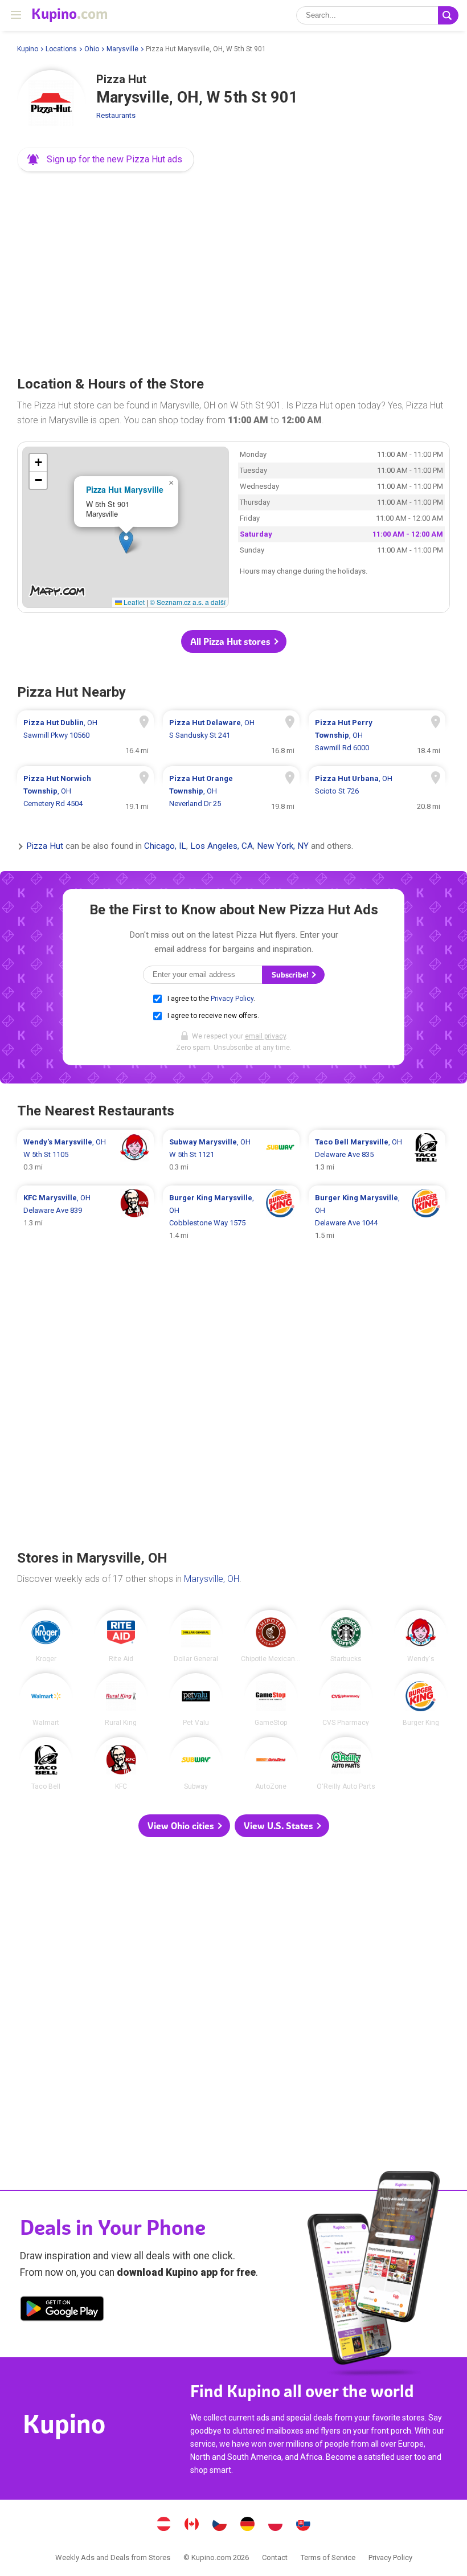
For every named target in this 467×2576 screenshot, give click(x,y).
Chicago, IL (165, 847)
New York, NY (283, 847)
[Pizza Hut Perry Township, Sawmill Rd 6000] (377, 735)
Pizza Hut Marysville (125, 489)
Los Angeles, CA (222, 847)
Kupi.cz (220, 2525)
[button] (106, 160)
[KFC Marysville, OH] (121, 1763)
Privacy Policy (232, 999)
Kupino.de (248, 2525)
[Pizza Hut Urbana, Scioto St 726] (377, 791)
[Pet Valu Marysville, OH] (196, 1700)
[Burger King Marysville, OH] (421, 1700)
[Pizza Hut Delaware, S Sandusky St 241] (231, 735)
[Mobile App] (62, 2311)
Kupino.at (164, 2525)
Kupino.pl (276, 2525)
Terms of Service (328, 2557)
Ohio (92, 49)
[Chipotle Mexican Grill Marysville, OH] (271, 1636)
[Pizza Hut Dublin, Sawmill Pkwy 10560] (85, 735)
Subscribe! (291, 975)
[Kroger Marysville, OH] (46, 1636)
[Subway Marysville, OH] (196, 1763)
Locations (61, 49)
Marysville (122, 49)
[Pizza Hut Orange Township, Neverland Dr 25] (231, 791)
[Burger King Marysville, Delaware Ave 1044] (377, 1217)
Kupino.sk (304, 2525)
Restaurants (116, 115)
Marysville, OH (212, 1579)
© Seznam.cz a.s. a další (188, 602)
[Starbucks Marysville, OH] (346, 1636)
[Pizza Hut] (51, 104)
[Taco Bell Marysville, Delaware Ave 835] (377, 1155)
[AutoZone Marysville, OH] (271, 1763)
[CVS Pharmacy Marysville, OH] (346, 1700)
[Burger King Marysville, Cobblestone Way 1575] (231, 1217)
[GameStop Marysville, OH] (271, 1700)
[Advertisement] (233, 270)
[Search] (448, 15)
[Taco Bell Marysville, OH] (46, 1763)
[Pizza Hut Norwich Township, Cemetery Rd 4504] (85, 791)
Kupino (28, 49)
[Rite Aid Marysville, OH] (121, 1636)
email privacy (265, 1036)
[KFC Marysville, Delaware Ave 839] (85, 1217)
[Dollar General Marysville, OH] (196, 1636)
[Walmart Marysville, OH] (46, 1700)
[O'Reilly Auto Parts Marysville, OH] (346, 1763)
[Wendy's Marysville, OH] (421, 1636)
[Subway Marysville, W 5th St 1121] (231, 1155)
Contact (275, 2557)
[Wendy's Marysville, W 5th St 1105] (85, 1155)
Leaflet (133, 602)
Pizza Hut (45, 847)
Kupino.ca (192, 2525)
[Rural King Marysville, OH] (121, 1700)
